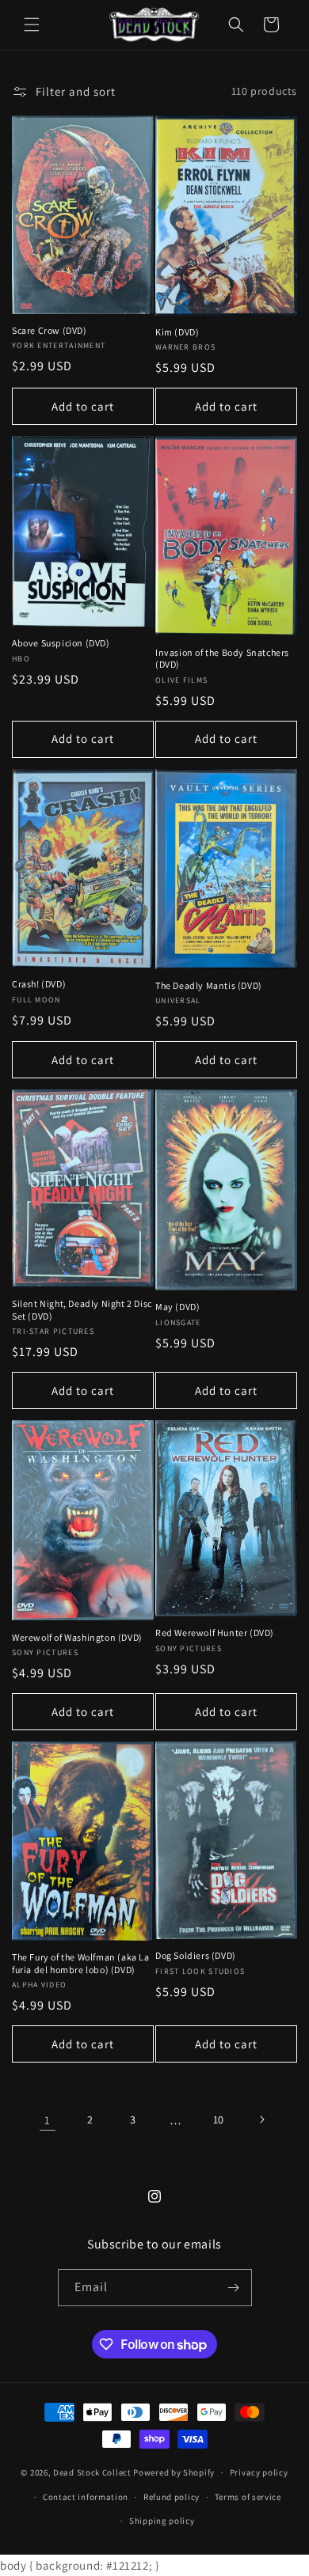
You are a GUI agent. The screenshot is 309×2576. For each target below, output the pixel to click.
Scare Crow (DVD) (50, 330)
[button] (32, 25)
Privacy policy (259, 2472)
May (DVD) (177, 1307)
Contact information (86, 2497)
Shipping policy (162, 2521)
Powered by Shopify (174, 2472)
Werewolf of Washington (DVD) (77, 1637)
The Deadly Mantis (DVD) (209, 985)
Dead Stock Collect (92, 2472)
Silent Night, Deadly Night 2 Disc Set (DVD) (82, 1310)
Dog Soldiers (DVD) (196, 1955)
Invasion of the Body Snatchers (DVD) (222, 659)
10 (219, 2120)
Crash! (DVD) (39, 984)
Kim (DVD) (177, 332)
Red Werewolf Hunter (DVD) (215, 1633)
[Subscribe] (234, 2288)
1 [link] (48, 2120)
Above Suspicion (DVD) (61, 643)
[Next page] (261, 2120)
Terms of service (248, 2497)
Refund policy (172, 2497)
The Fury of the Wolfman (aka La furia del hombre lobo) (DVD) (81, 1963)
